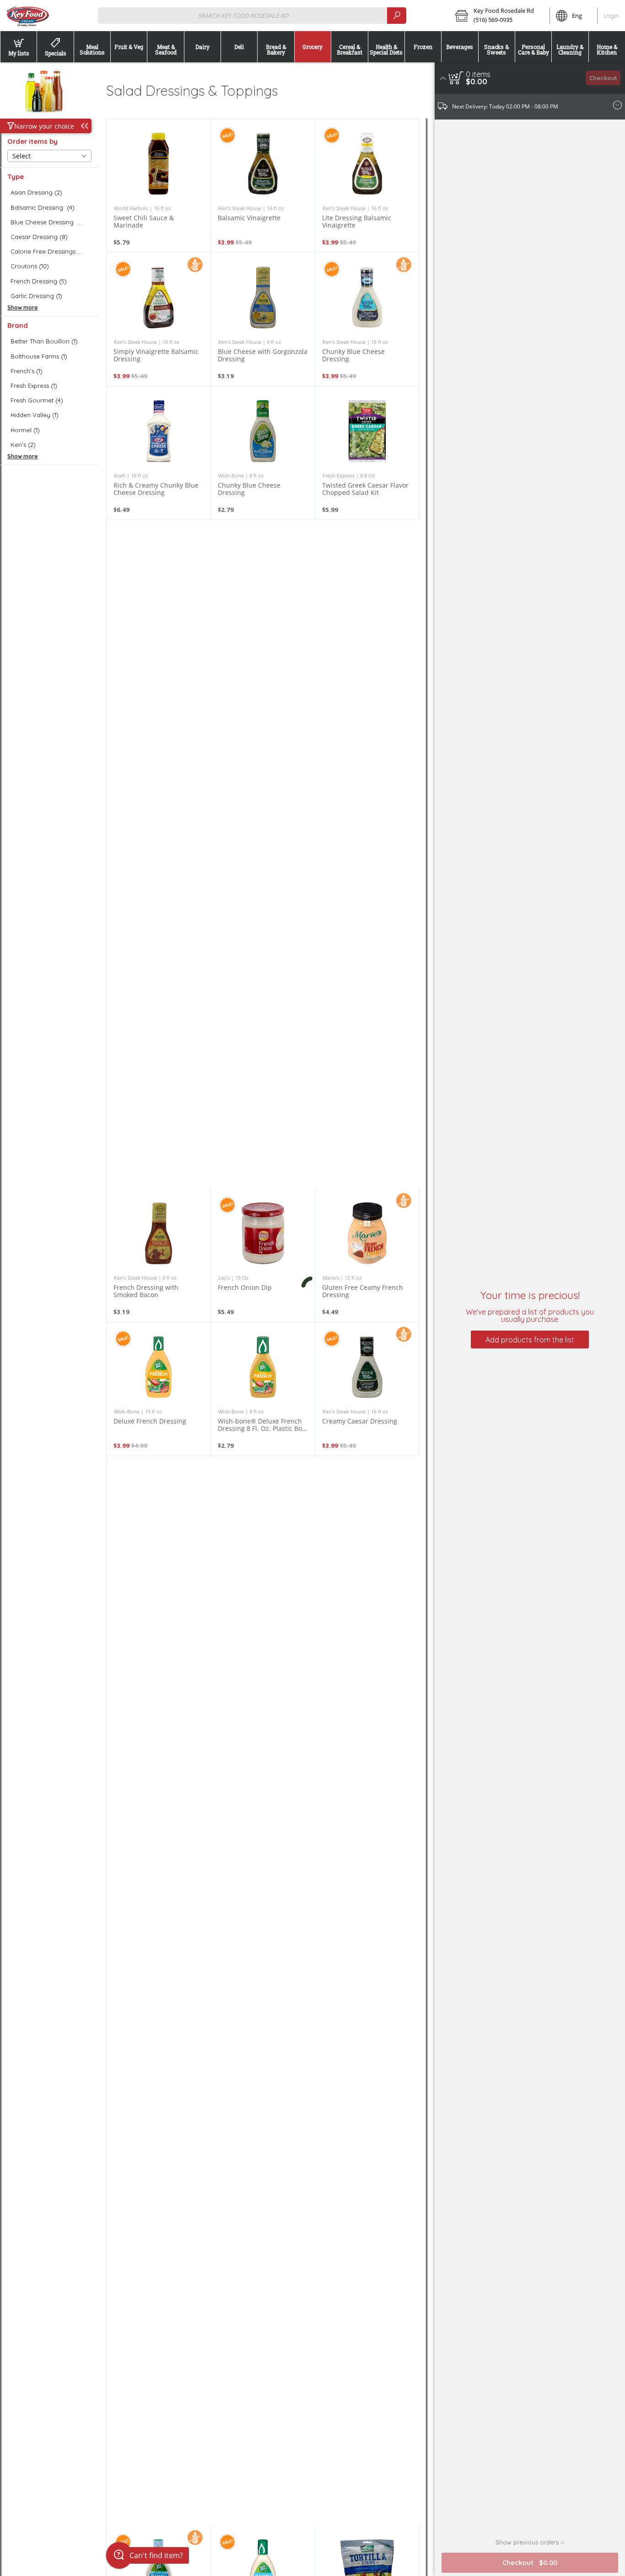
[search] (397, 15)
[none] (159, 186)
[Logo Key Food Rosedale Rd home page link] (27, 16)
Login (611, 16)
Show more (23, 307)
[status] (478, 74)
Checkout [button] (603, 78)
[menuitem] (18, 47)
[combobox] (252, 15)
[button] (499, 16)
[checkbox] (49, 193)
